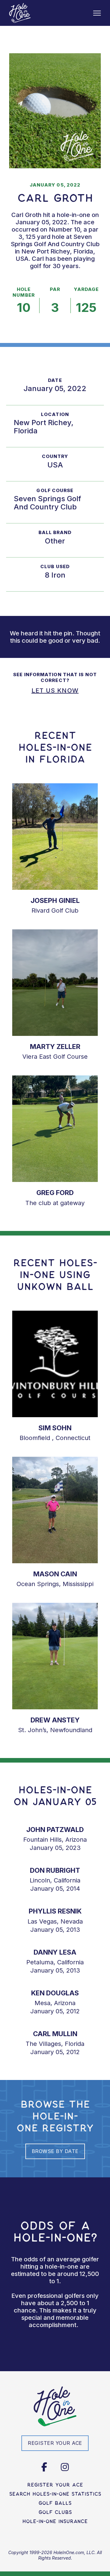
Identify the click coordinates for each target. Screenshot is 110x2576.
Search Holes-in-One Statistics (55, 2494)
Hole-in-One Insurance (55, 2521)
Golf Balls (55, 2503)
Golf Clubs (55, 2512)
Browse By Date (55, 2151)
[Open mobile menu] (97, 13)
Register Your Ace (55, 2485)
